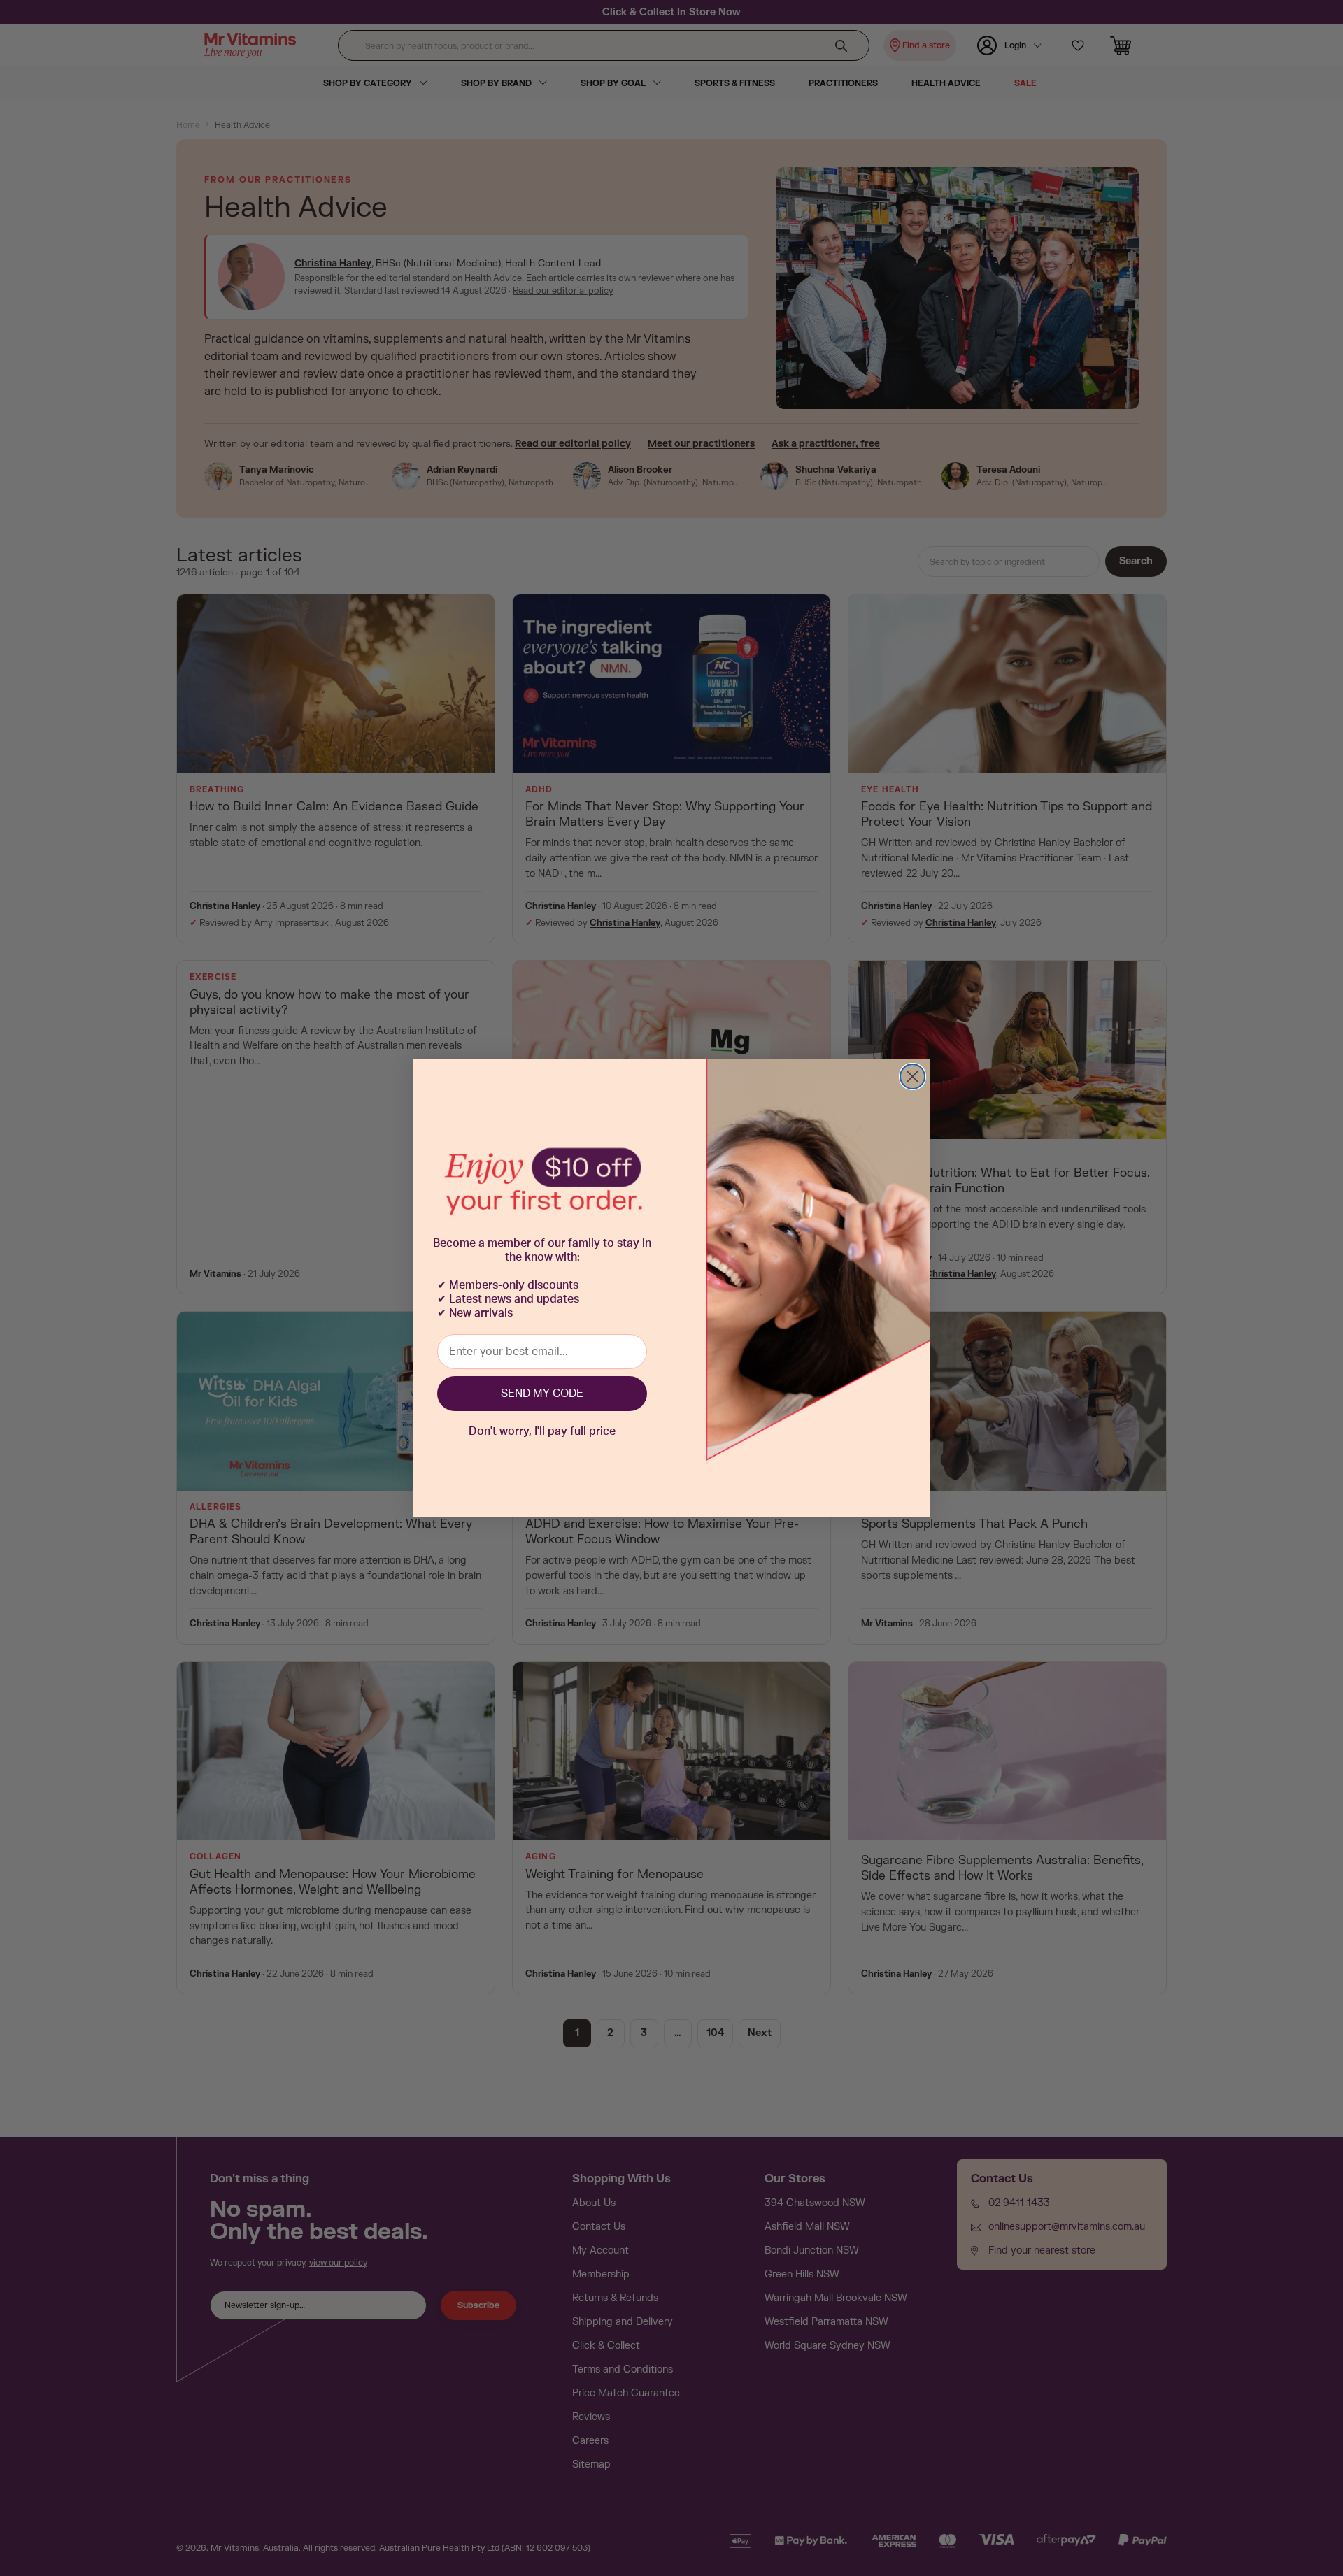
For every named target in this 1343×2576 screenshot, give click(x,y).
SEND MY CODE (542, 1394)
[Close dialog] (912, 1076)
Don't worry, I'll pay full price (542, 1431)
